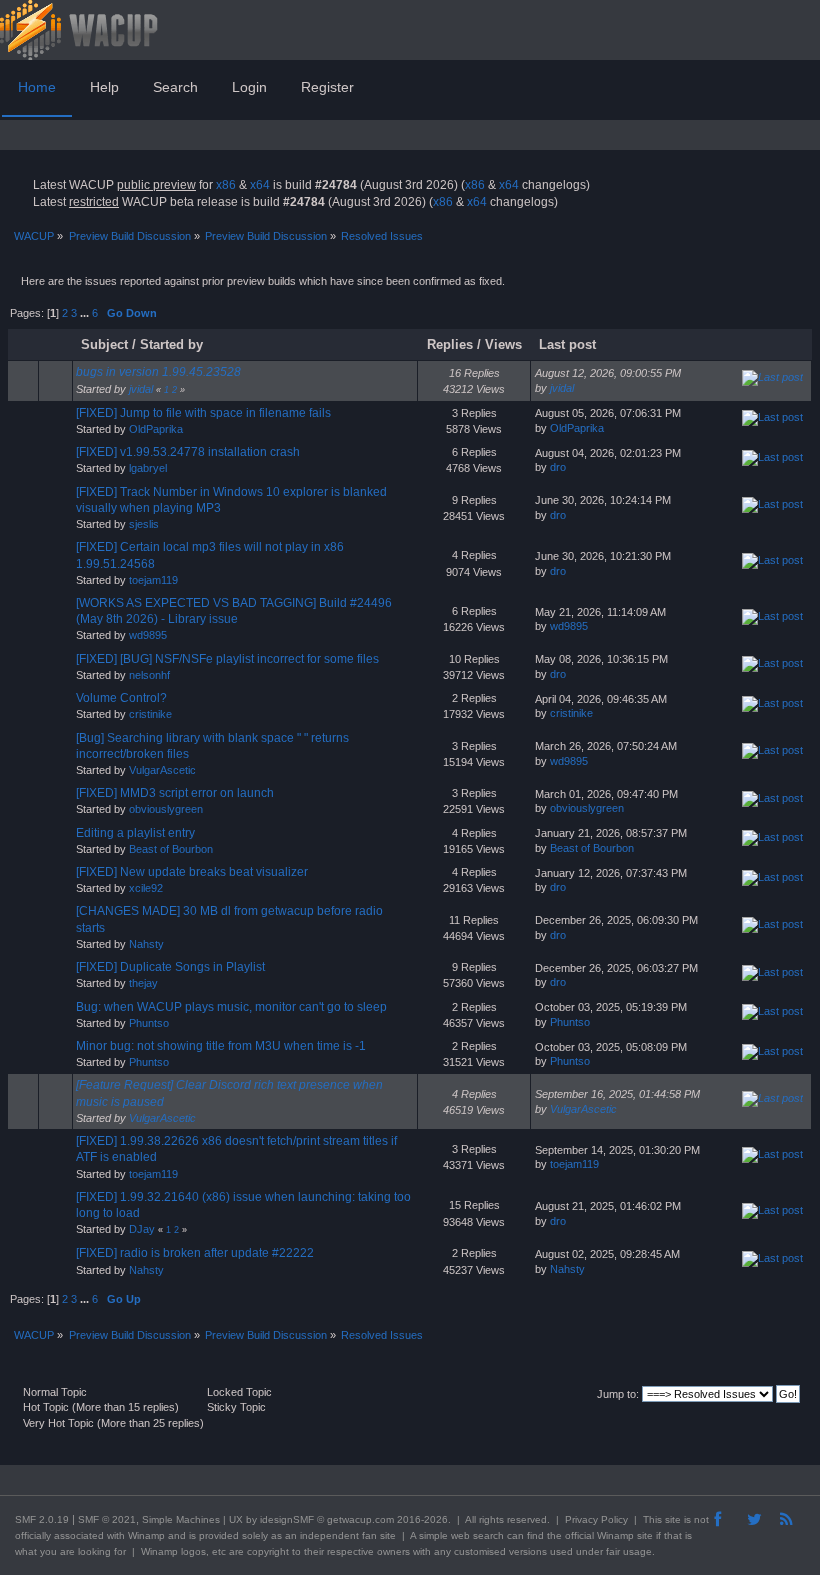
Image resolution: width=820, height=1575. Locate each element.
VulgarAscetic (162, 770)
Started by (171, 344)
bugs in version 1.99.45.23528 (158, 372)
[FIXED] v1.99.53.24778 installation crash (188, 452)
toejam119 (153, 580)
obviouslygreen (166, 809)
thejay (143, 983)
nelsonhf (149, 675)
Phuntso (149, 1023)
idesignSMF (287, 1519)
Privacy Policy (596, 1519)
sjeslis (144, 524)
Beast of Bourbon (171, 849)
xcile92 (146, 888)
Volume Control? (121, 698)
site (673, 1519)
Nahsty (146, 944)
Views (503, 344)
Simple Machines (181, 1519)
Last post (569, 344)
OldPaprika (156, 429)
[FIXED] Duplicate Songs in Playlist (170, 967)
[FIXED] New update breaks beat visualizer (192, 872)
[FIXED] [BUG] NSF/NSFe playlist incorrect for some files (227, 659)
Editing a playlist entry (135, 833)
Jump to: (618, 1394)
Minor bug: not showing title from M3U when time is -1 (221, 1046)
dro (558, 467)
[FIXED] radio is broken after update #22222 (195, 1253)
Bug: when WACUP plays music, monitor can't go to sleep (231, 1007)
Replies (450, 344)
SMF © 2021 (107, 1519)
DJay (142, 1229)
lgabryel (148, 468)
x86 (226, 185)
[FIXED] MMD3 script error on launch (175, 793)
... (86, 313)
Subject (104, 344)
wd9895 (148, 635)
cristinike (150, 714)
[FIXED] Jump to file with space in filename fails (203, 413)
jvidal (141, 389)
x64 (260, 185)
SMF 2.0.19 (42, 1519)
